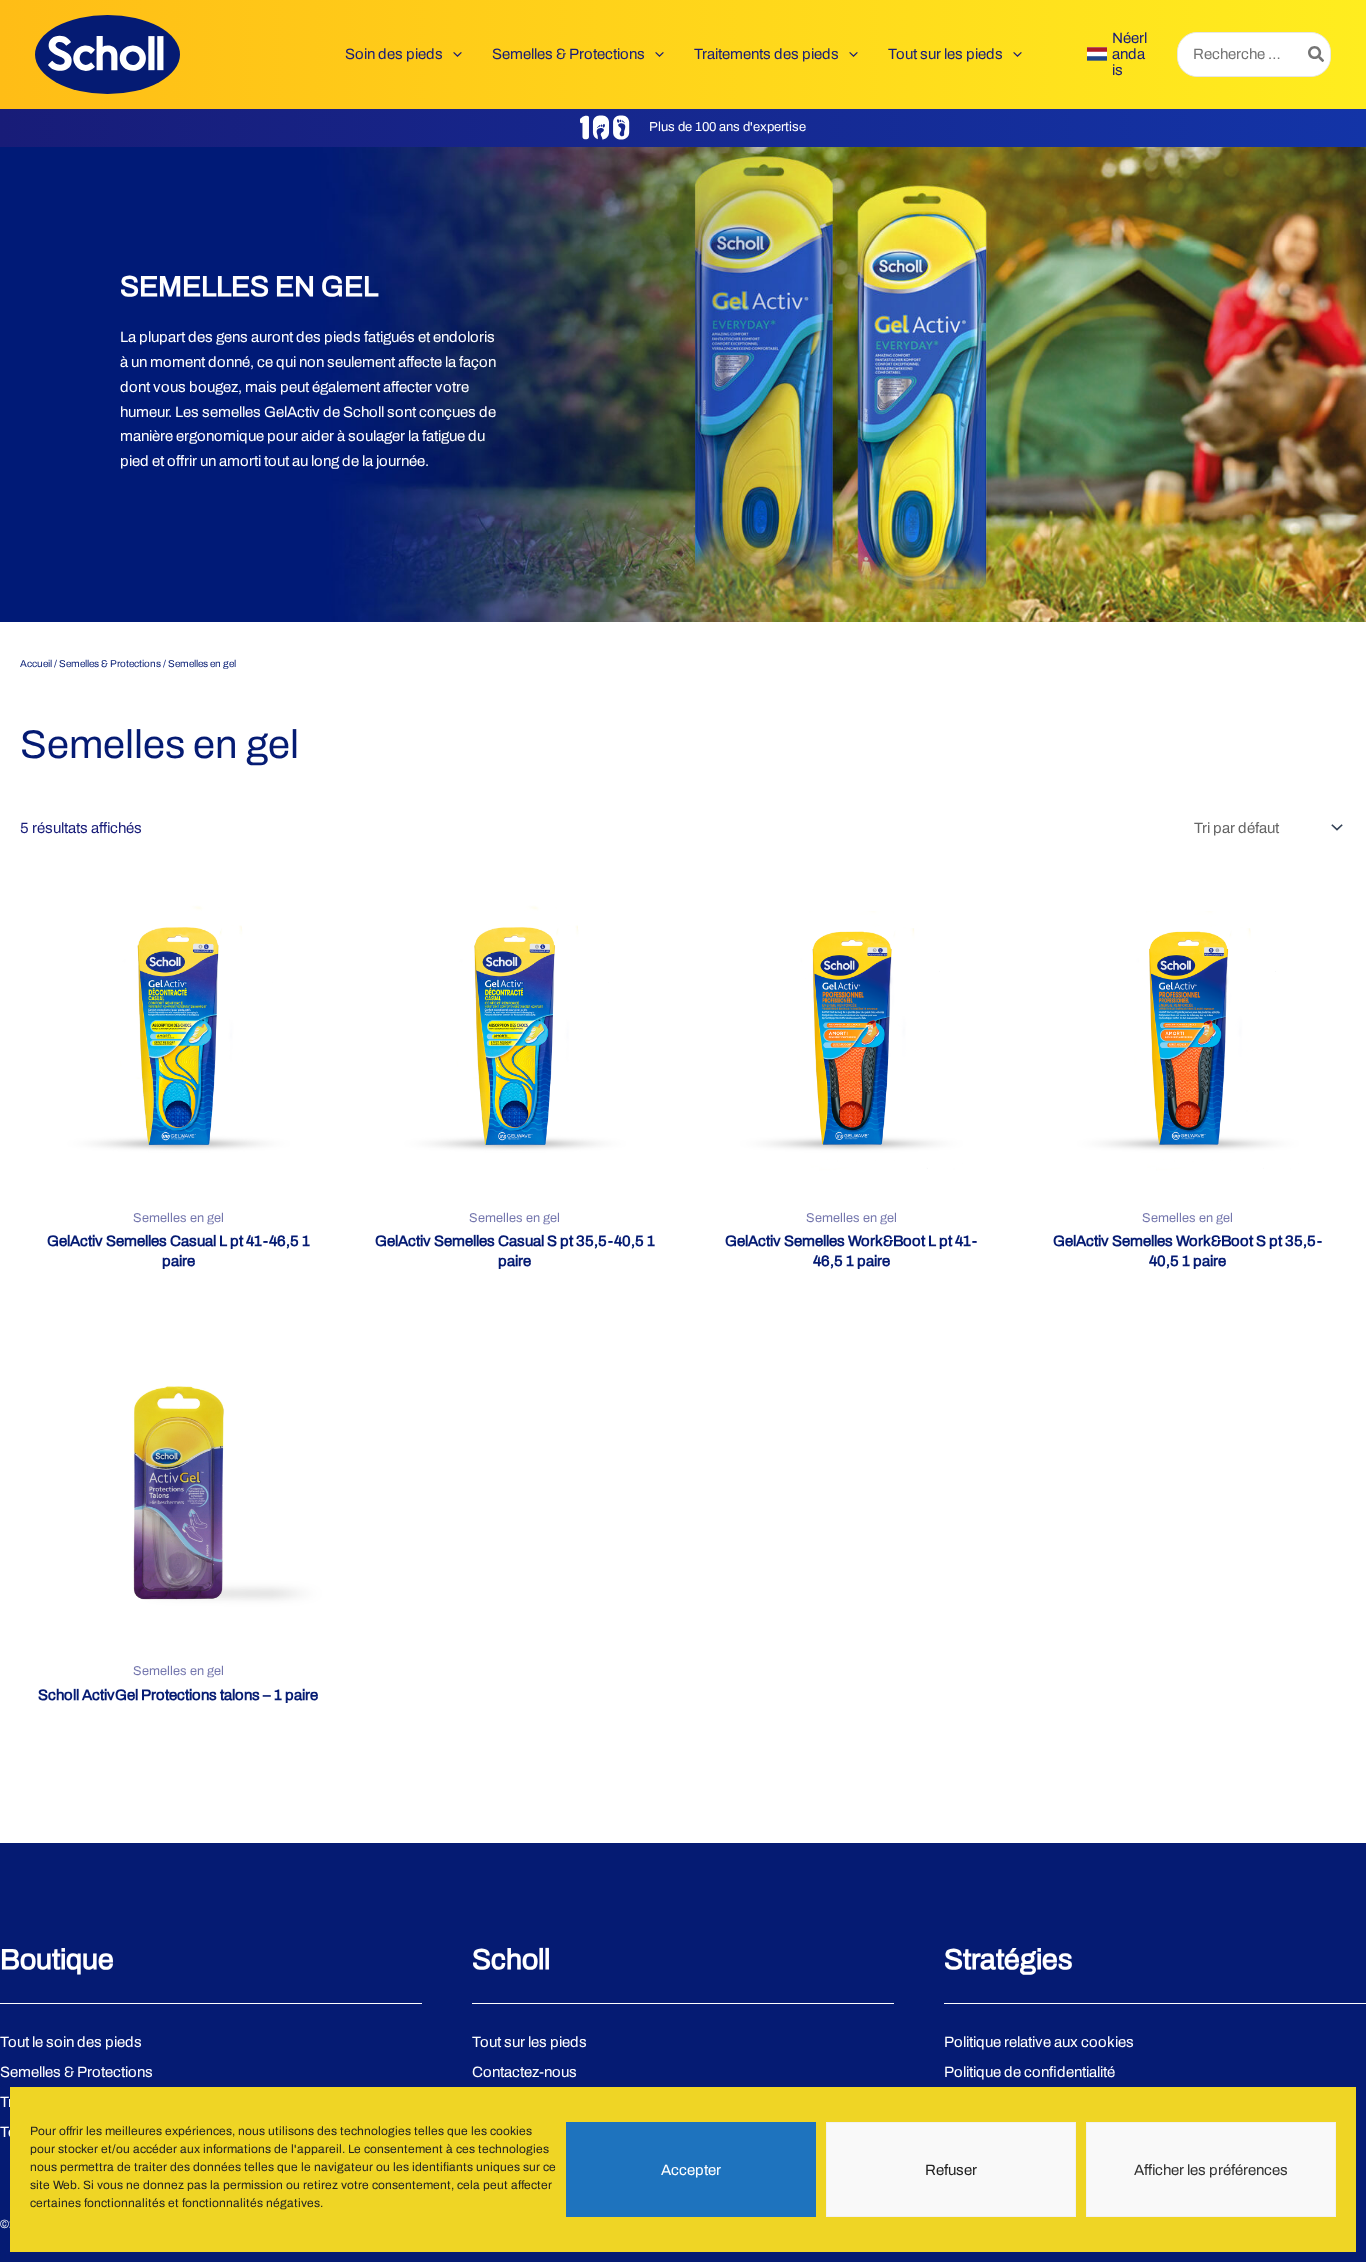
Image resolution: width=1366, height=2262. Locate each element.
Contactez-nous (524, 2072)
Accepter (691, 2170)
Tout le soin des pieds (71, 2042)
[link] (1117, 54)
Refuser (951, 2170)
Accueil (36, 663)
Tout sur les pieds (529, 2042)
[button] (452, 54)
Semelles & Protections (110, 663)
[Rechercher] (1317, 54)
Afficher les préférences (1211, 2170)
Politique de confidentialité (1029, 2072)
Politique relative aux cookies (1039, 2042)
